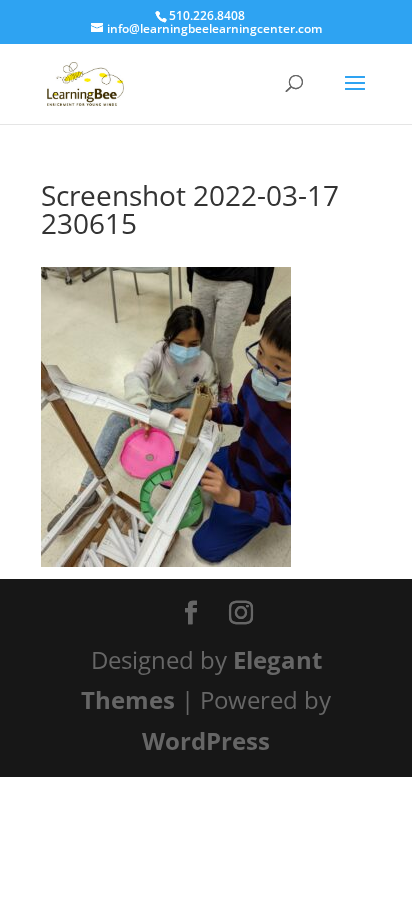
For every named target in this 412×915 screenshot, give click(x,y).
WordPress (206, 740)
